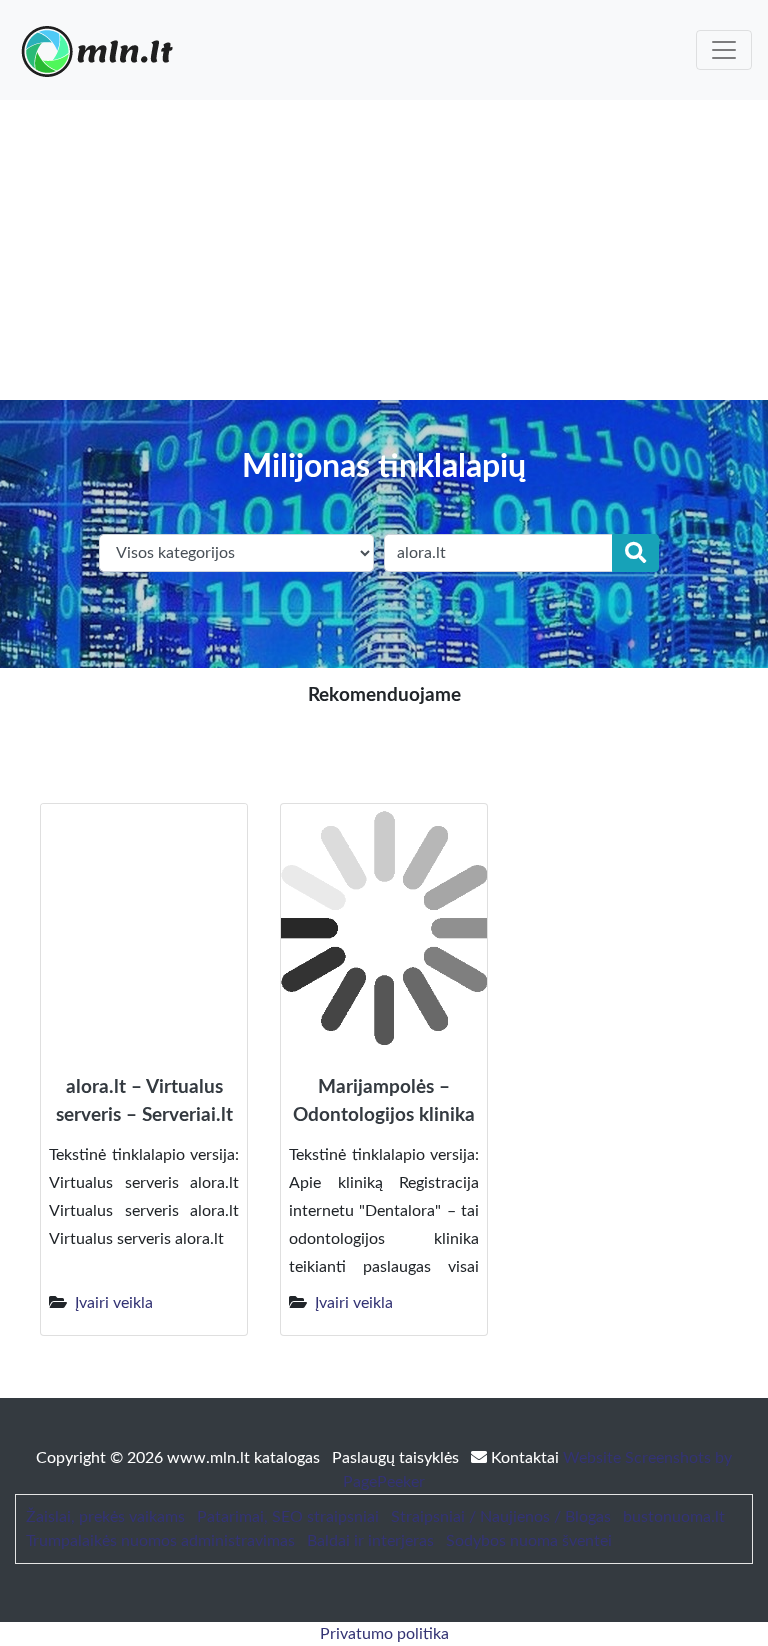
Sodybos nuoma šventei (529, 1541)
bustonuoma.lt (674, 1517)
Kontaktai (525, 1458)
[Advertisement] (384, 250)
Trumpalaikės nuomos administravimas (160, 1541)
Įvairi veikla (114, 1303)
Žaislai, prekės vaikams (105, 1517)
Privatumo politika (384, 1634)
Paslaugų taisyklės (397, 1458)
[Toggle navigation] (724, 50)
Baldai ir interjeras (370, 1541)
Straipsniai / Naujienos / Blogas (501, 1517)
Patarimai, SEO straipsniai (288, 1517)
